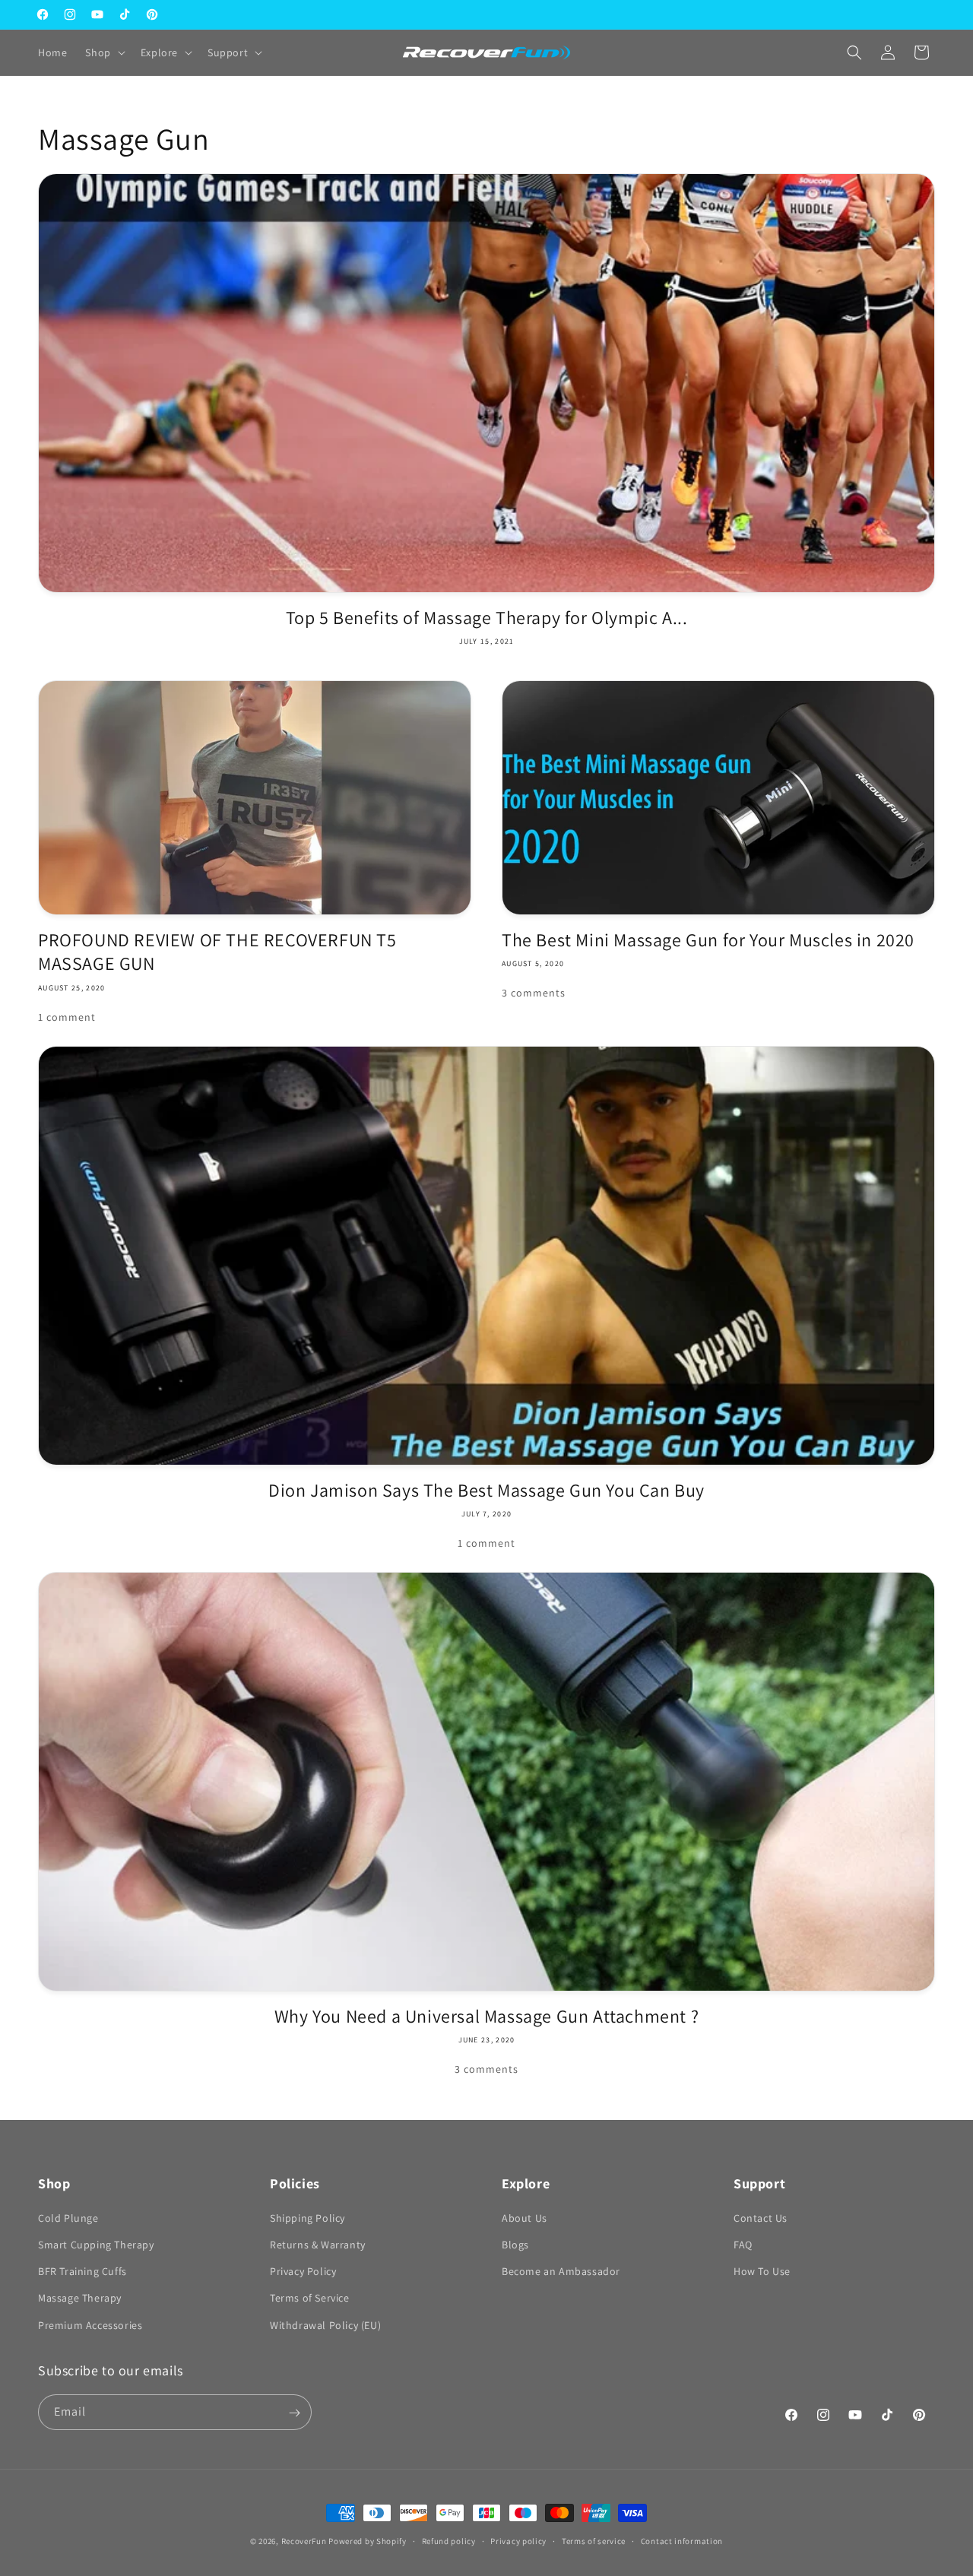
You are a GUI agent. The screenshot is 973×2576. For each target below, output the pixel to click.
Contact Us (761, 2218)
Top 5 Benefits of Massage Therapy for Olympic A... (487, 618)
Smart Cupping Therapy (96, 2245)
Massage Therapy (80, 2299)
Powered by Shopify (368, 2541)
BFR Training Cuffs (82, 2272)
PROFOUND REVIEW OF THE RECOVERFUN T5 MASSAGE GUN (217, 952)
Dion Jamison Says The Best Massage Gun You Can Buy (486, 1490)
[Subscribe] (294, 2413)
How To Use (762, 2272)
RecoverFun (304, 2541)
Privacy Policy (303, 2272)
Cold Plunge (68, 2218)
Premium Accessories (90, 2325)
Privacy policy (518, 2540)
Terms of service (594, 2540)
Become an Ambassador (561, 2272)
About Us (525, 2218)
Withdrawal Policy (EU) (325, 2325)
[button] (103, 52)
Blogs (515, 2245)
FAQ (743, 2245)
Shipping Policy (307, 2218)
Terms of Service (310, 2299)
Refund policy (449, 2540)
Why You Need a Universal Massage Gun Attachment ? (486, 2016)
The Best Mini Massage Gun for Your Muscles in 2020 (708, 940)
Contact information (682, 2540)
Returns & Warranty (318, 2245)
